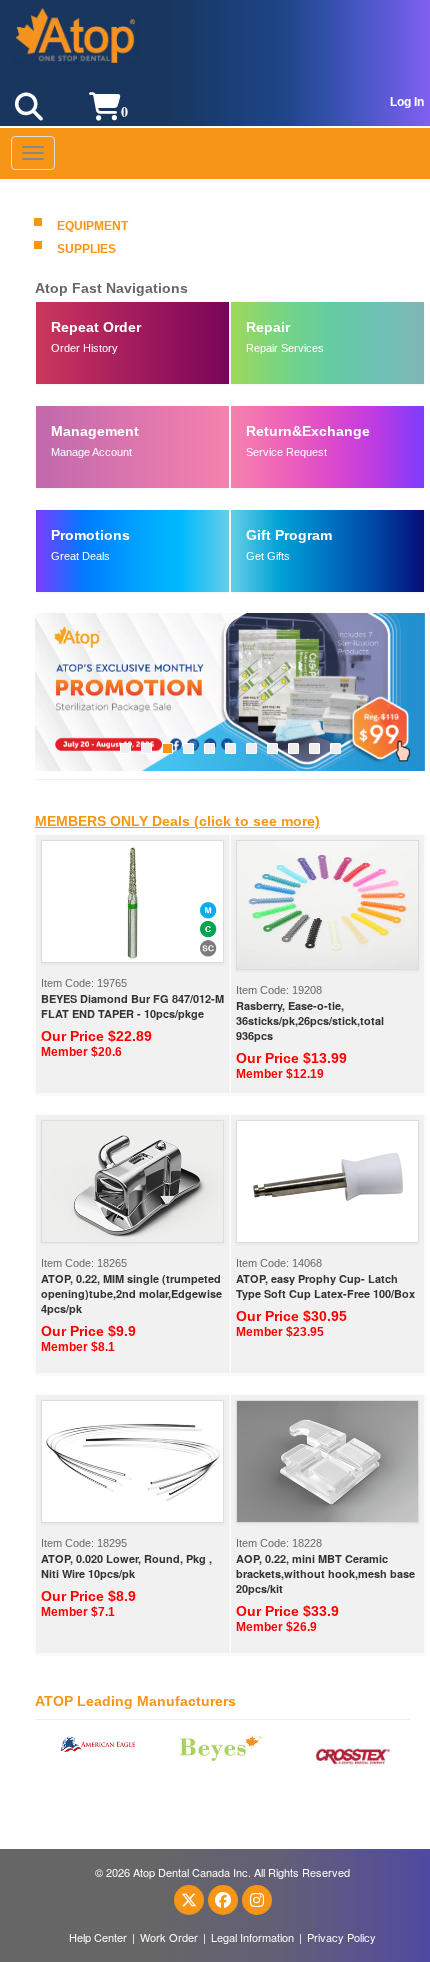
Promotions (90, 535)
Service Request (286, 452)
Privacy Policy (341, 1937)
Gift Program (289, 535)
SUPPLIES (86, 249)
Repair (268, 327)
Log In (407, 102)
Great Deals (80, 556)
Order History (84, 348)
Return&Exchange (308, 431)
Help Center (98, 1937)
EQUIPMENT (92, 226)
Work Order (169, 1937)
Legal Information (252, 1937)
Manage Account (91, 452)
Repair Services (285, 348)
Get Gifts (268, 556)
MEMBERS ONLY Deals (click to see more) (177, 821)
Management (95, 431)
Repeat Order (96, 327)
